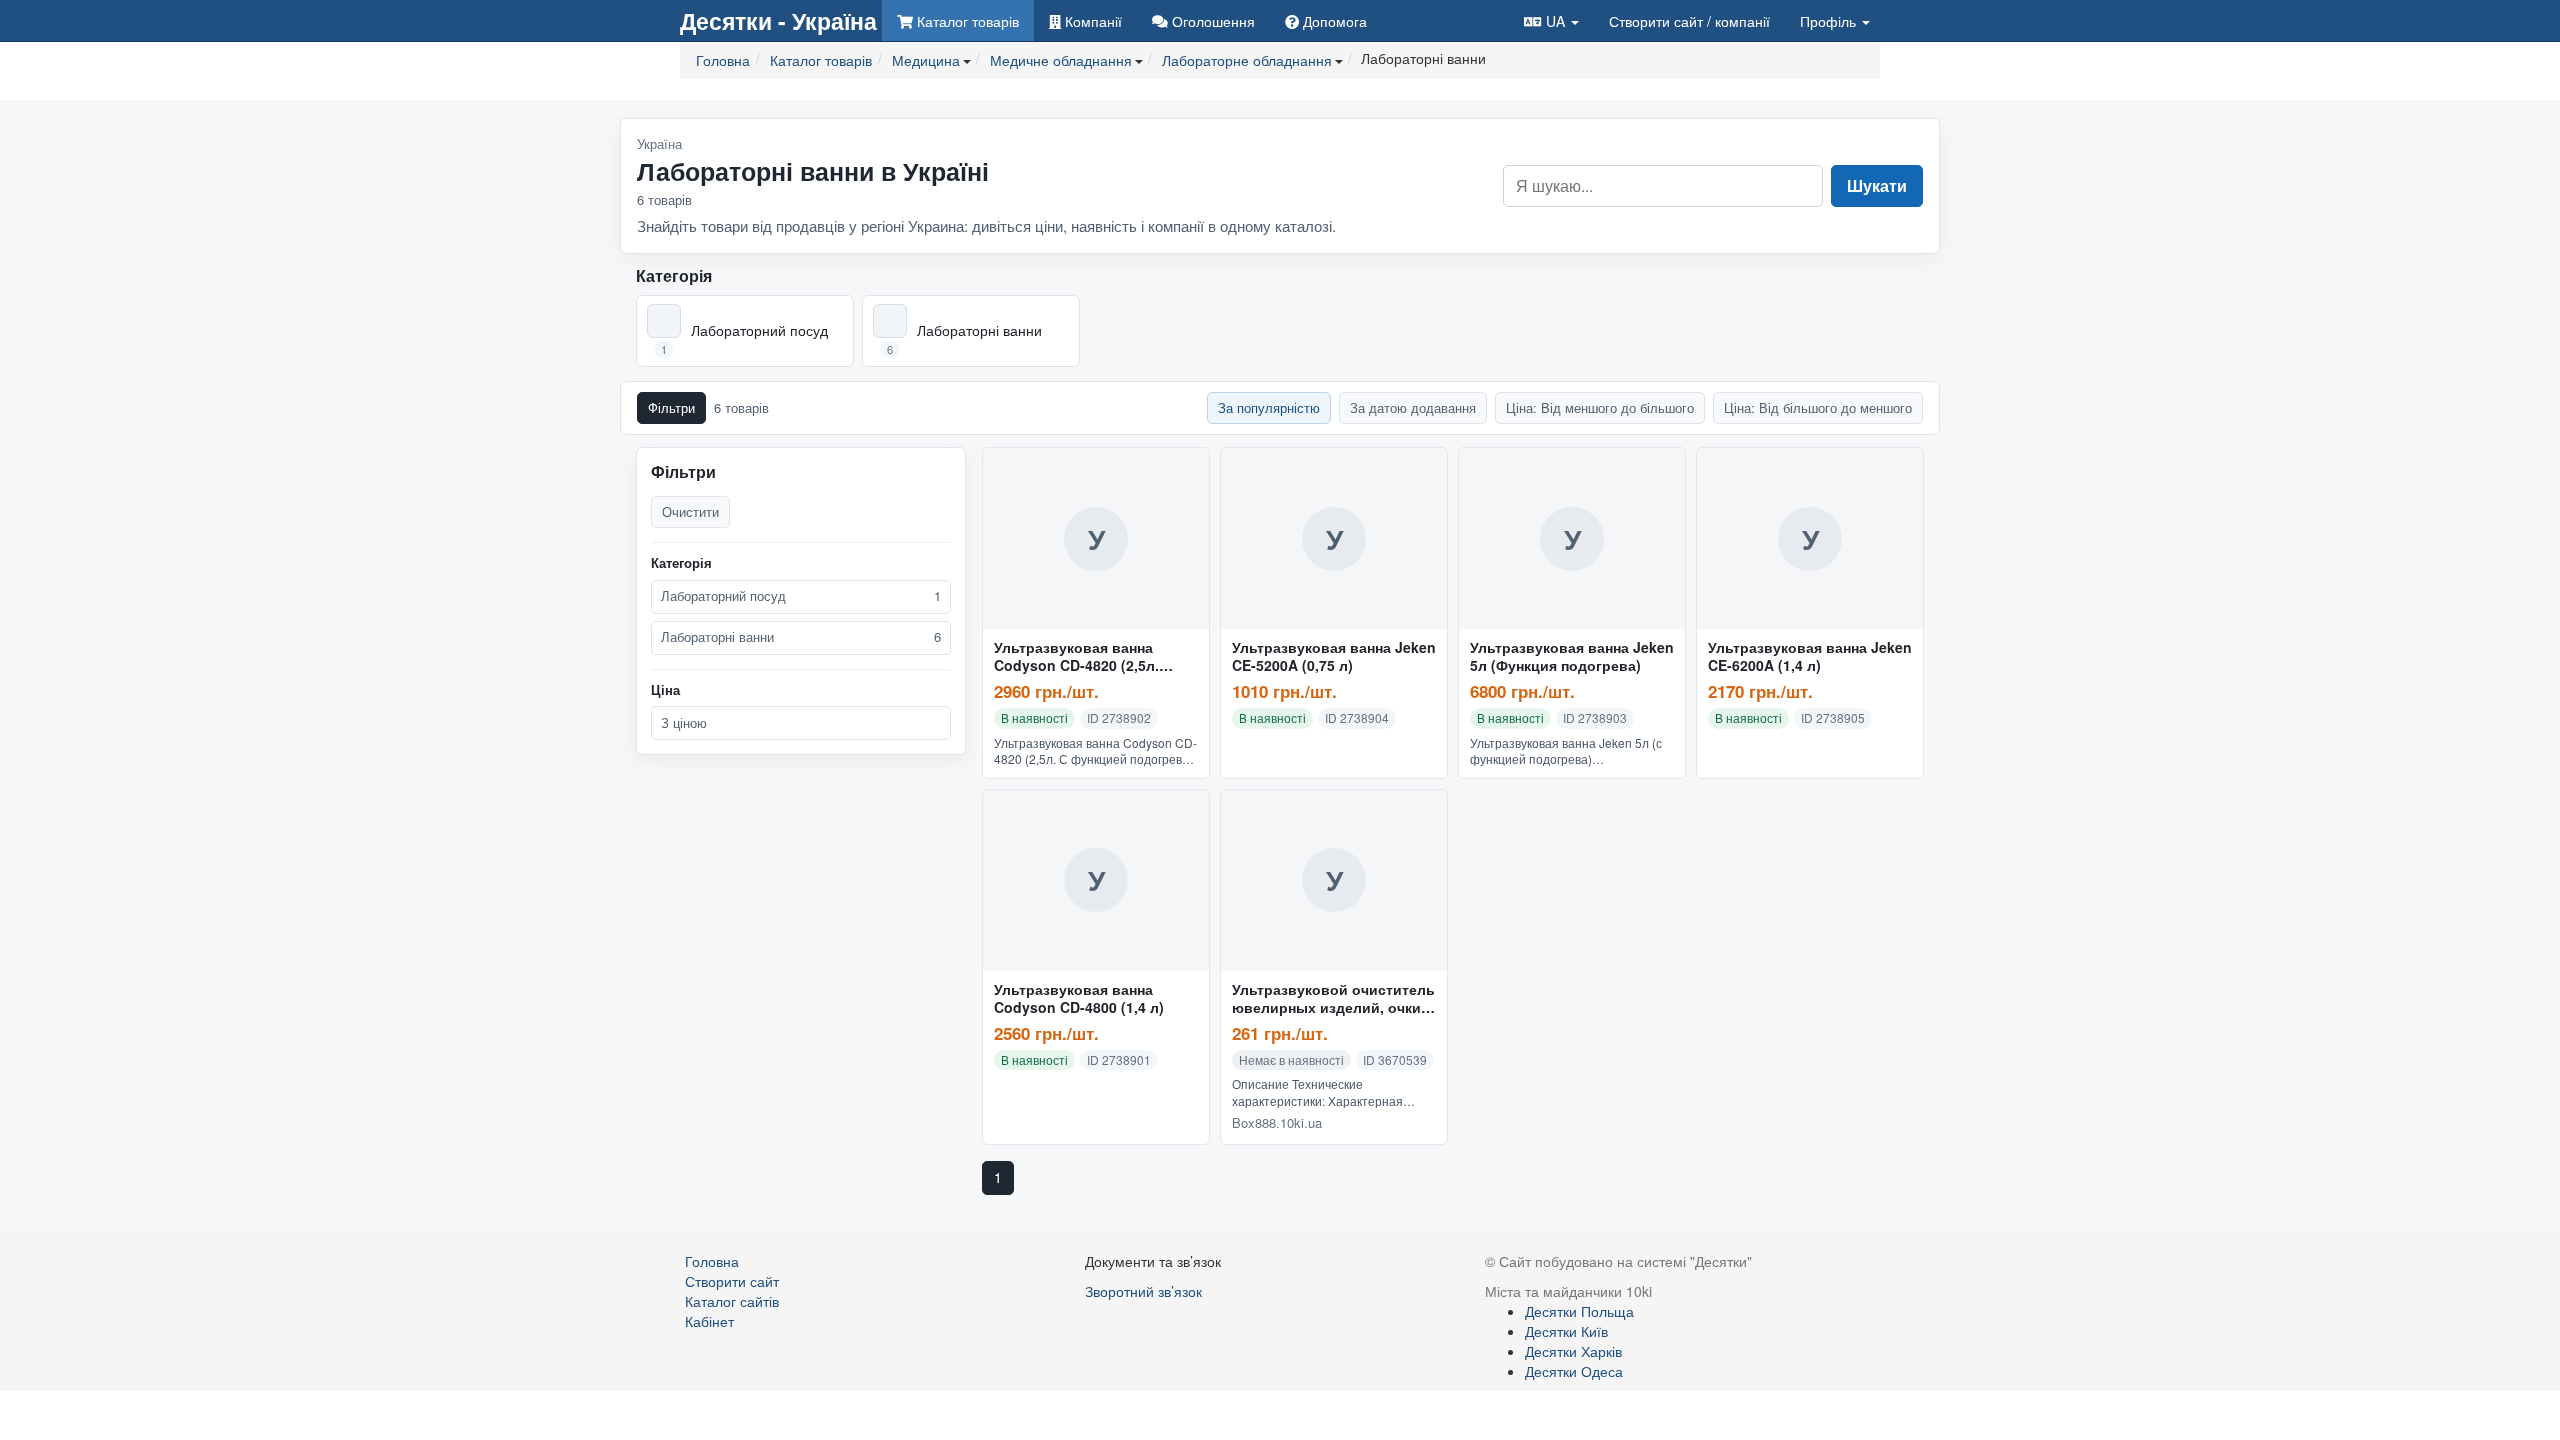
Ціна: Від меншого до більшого (1600, 407)
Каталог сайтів (732, 1301)
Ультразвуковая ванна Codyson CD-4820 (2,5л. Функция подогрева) (1076, 657)
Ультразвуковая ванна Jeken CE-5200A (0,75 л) (1334, 657)
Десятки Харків (1573, 1351)
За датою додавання (1413, 407)
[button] (1551, 20)
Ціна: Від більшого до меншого (1818, 407)
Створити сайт (1689, 21)
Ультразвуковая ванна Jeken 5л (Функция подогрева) (1572, 657)
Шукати (1877, 185)
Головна (712, 1261)
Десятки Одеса (1574, 1371)
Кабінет (709, 1321)
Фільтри (671, 407)
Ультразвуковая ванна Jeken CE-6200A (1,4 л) (1810, 657)
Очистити (690, 511)
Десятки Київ (1566, 1331)
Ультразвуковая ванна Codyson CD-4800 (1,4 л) (1079, 999)
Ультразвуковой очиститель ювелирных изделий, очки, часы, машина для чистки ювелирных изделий (1333, 999)
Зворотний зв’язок (1143, 1291)
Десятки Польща (1579, 1311)
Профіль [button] (1830, 21)
